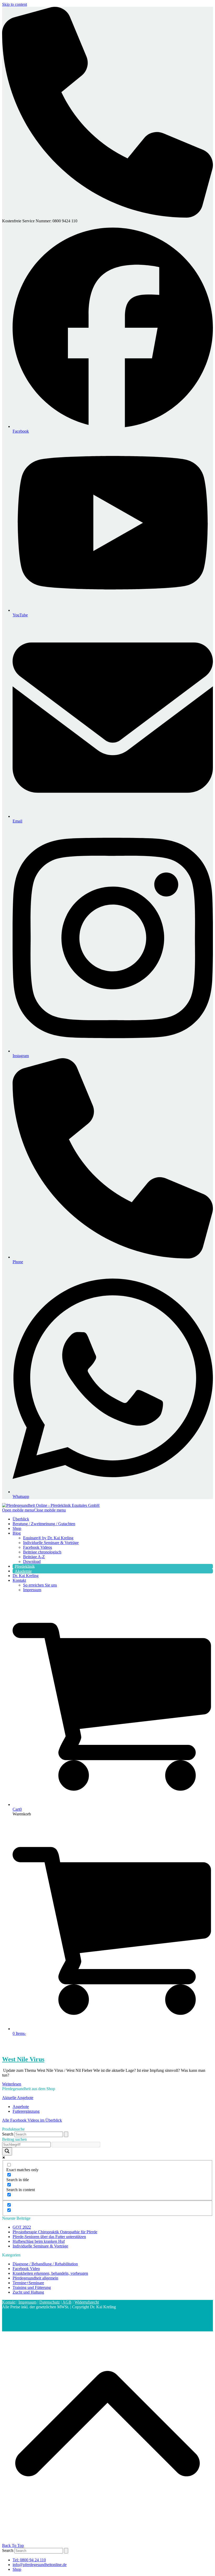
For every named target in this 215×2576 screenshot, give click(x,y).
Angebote (21, 2107)
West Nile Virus (23, 2059)
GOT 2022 (22, 2227)
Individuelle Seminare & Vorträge (40, 2246)
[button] (34, 1510)
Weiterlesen (12, 2084)
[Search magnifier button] (7, 2151)
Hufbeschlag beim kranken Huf (39, 2241)
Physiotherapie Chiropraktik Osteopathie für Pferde (55, 2232)
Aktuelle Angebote (18, 2098)
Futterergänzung (26, 2111)
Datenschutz (50, 2302)
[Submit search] (66, 2134)
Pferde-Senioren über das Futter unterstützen (49, 2237)
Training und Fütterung (32, 2287)
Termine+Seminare (28, 2283)
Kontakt (9, 2302)
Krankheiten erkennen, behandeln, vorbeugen (50, 2273)
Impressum (27, 2302)
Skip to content (15, 4)
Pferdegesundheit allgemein (35, 2278)
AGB (67, 2302)
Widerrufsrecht (87, 2302)
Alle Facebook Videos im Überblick (32, 2120)
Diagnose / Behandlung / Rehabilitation (45, 2264)
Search (8, 2134)
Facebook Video (26, 2269)
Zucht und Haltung (28, 2292)
